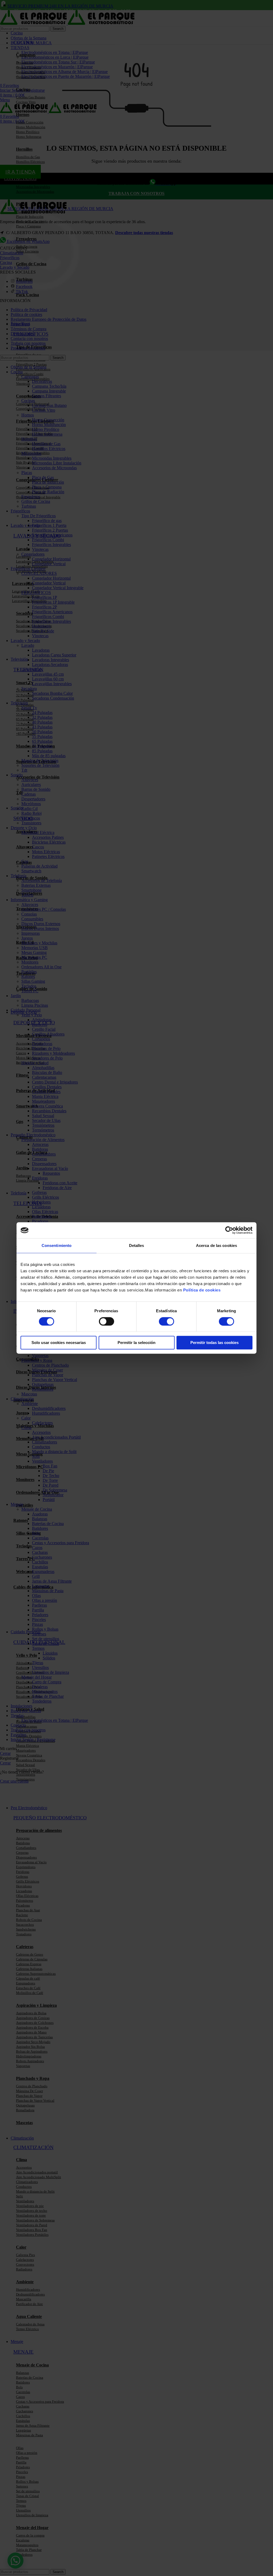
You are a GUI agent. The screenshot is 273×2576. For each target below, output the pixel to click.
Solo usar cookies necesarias (59, 1343)
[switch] (107, 1321)
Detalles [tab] (137, 1245)
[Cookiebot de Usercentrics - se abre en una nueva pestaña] (229, 1230)
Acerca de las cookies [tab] (216, 1245)
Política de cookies (202, 1290)
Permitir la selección (136, 1343)
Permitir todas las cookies (214, 1343)
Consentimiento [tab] (57, 1245)
